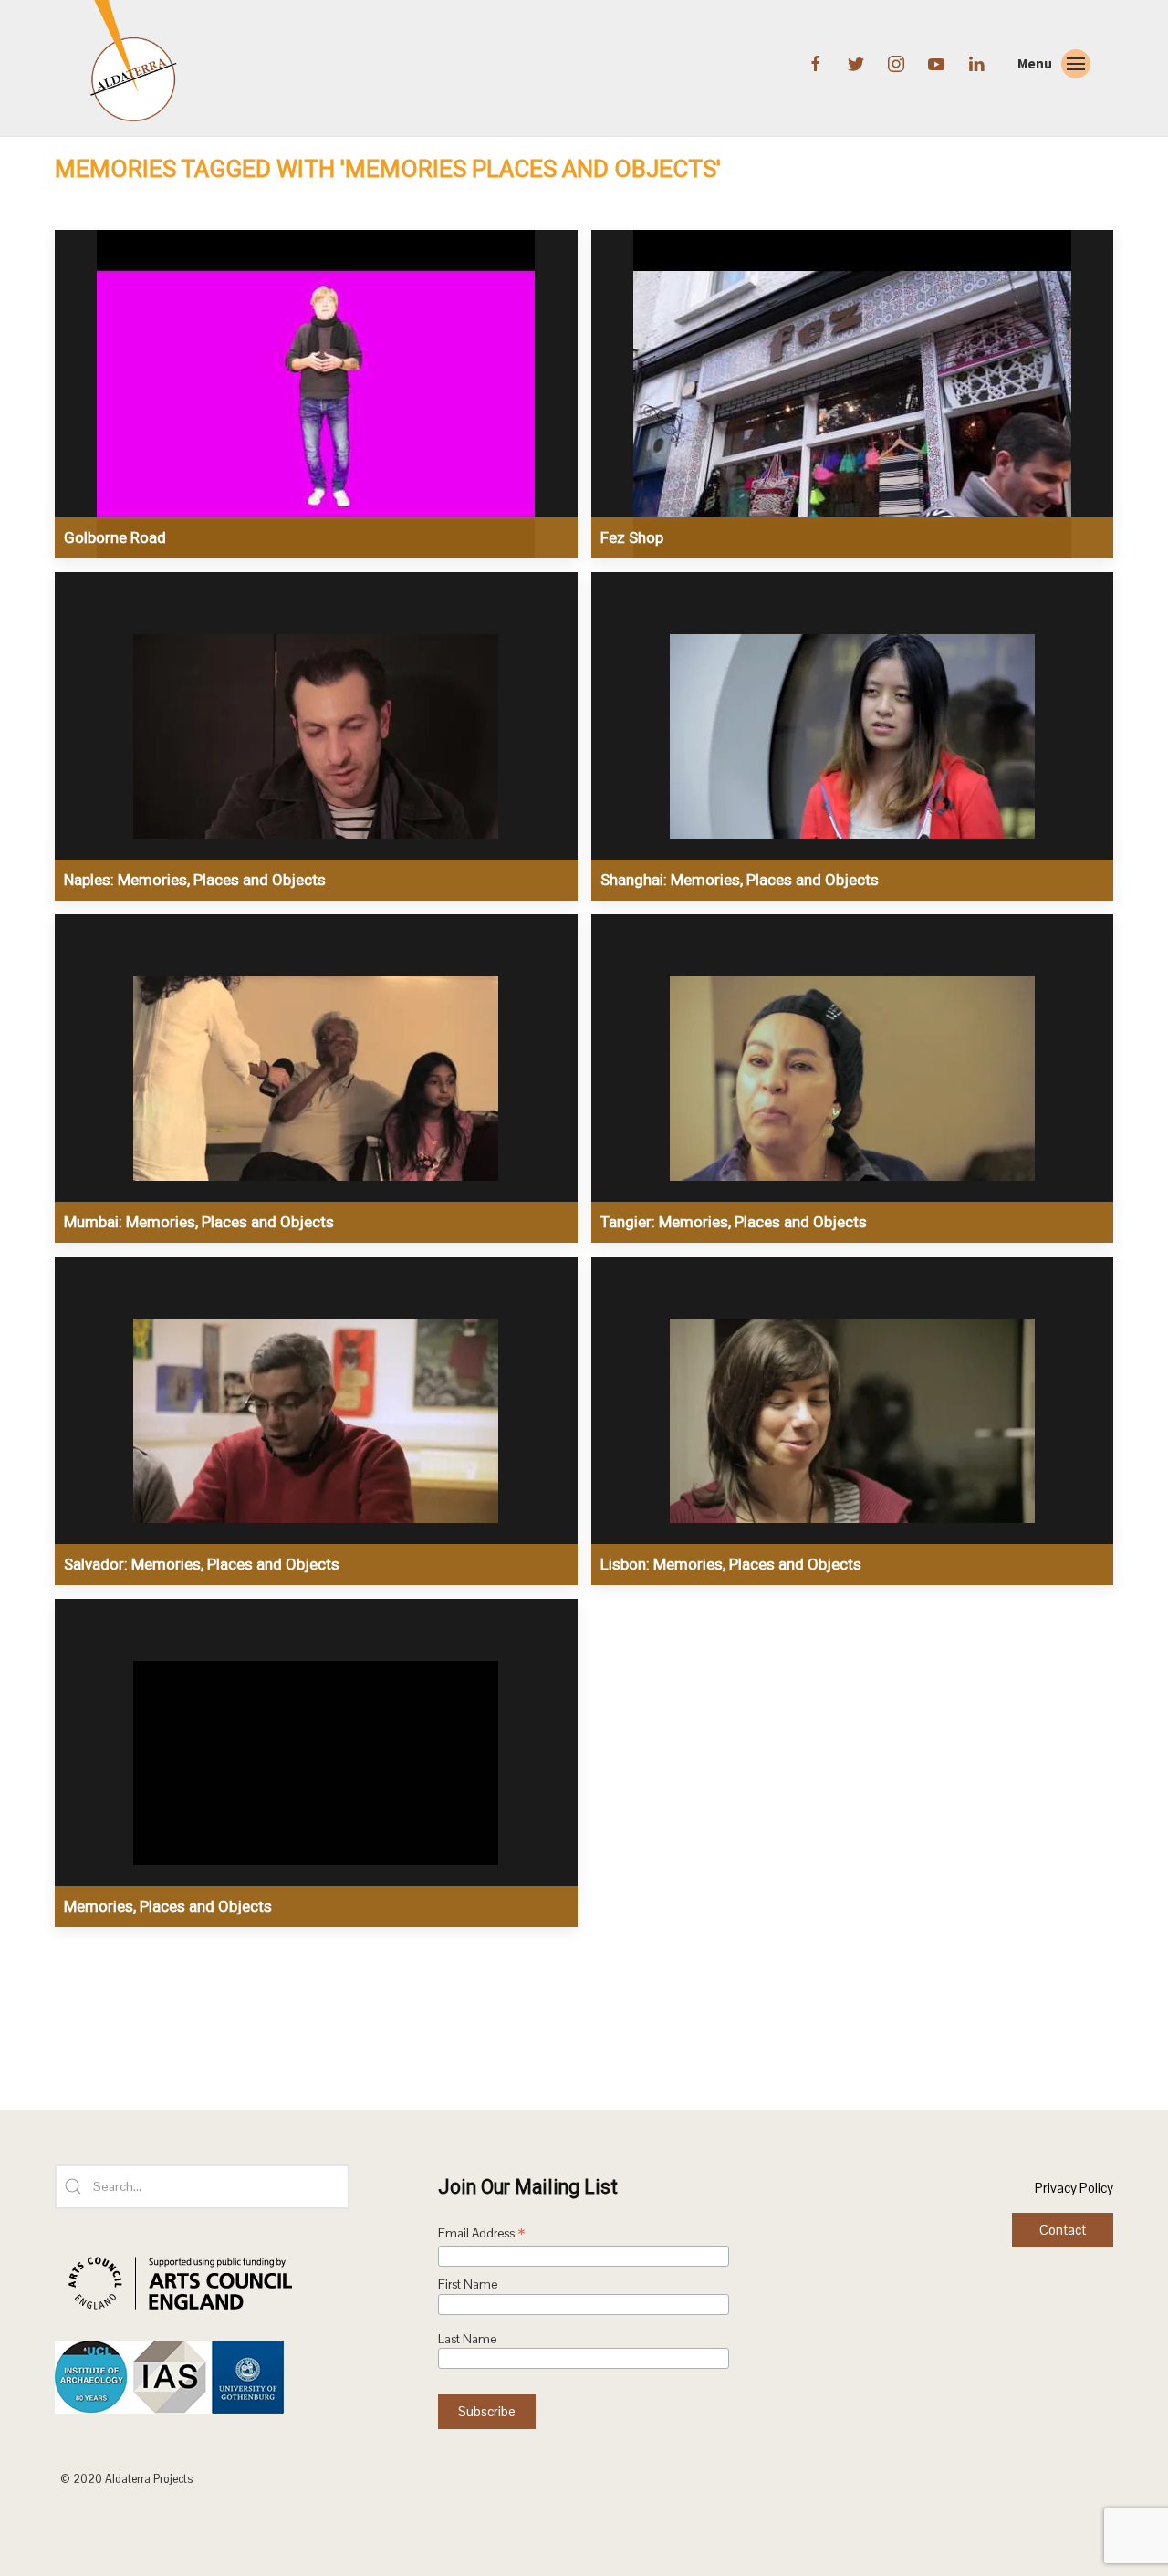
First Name (468, 2284)
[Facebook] (818, 62)
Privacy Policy (1074, 2188)
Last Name (467, 2339)
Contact (1063, 2230)
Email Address (482, 2235)
